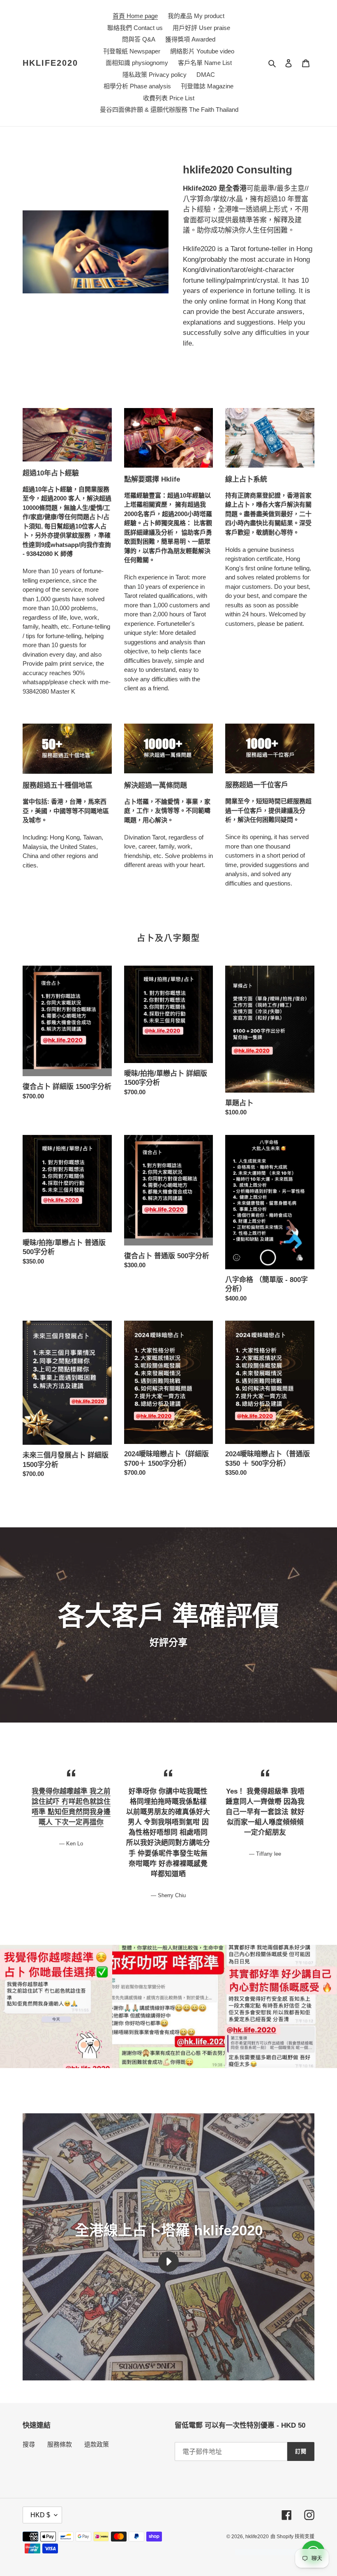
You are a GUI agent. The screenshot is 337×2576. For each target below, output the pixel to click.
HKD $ (40, 2515)
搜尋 (29, 2444)
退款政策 (97, 2444)
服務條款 (60, 2444)
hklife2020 (50, 63)
